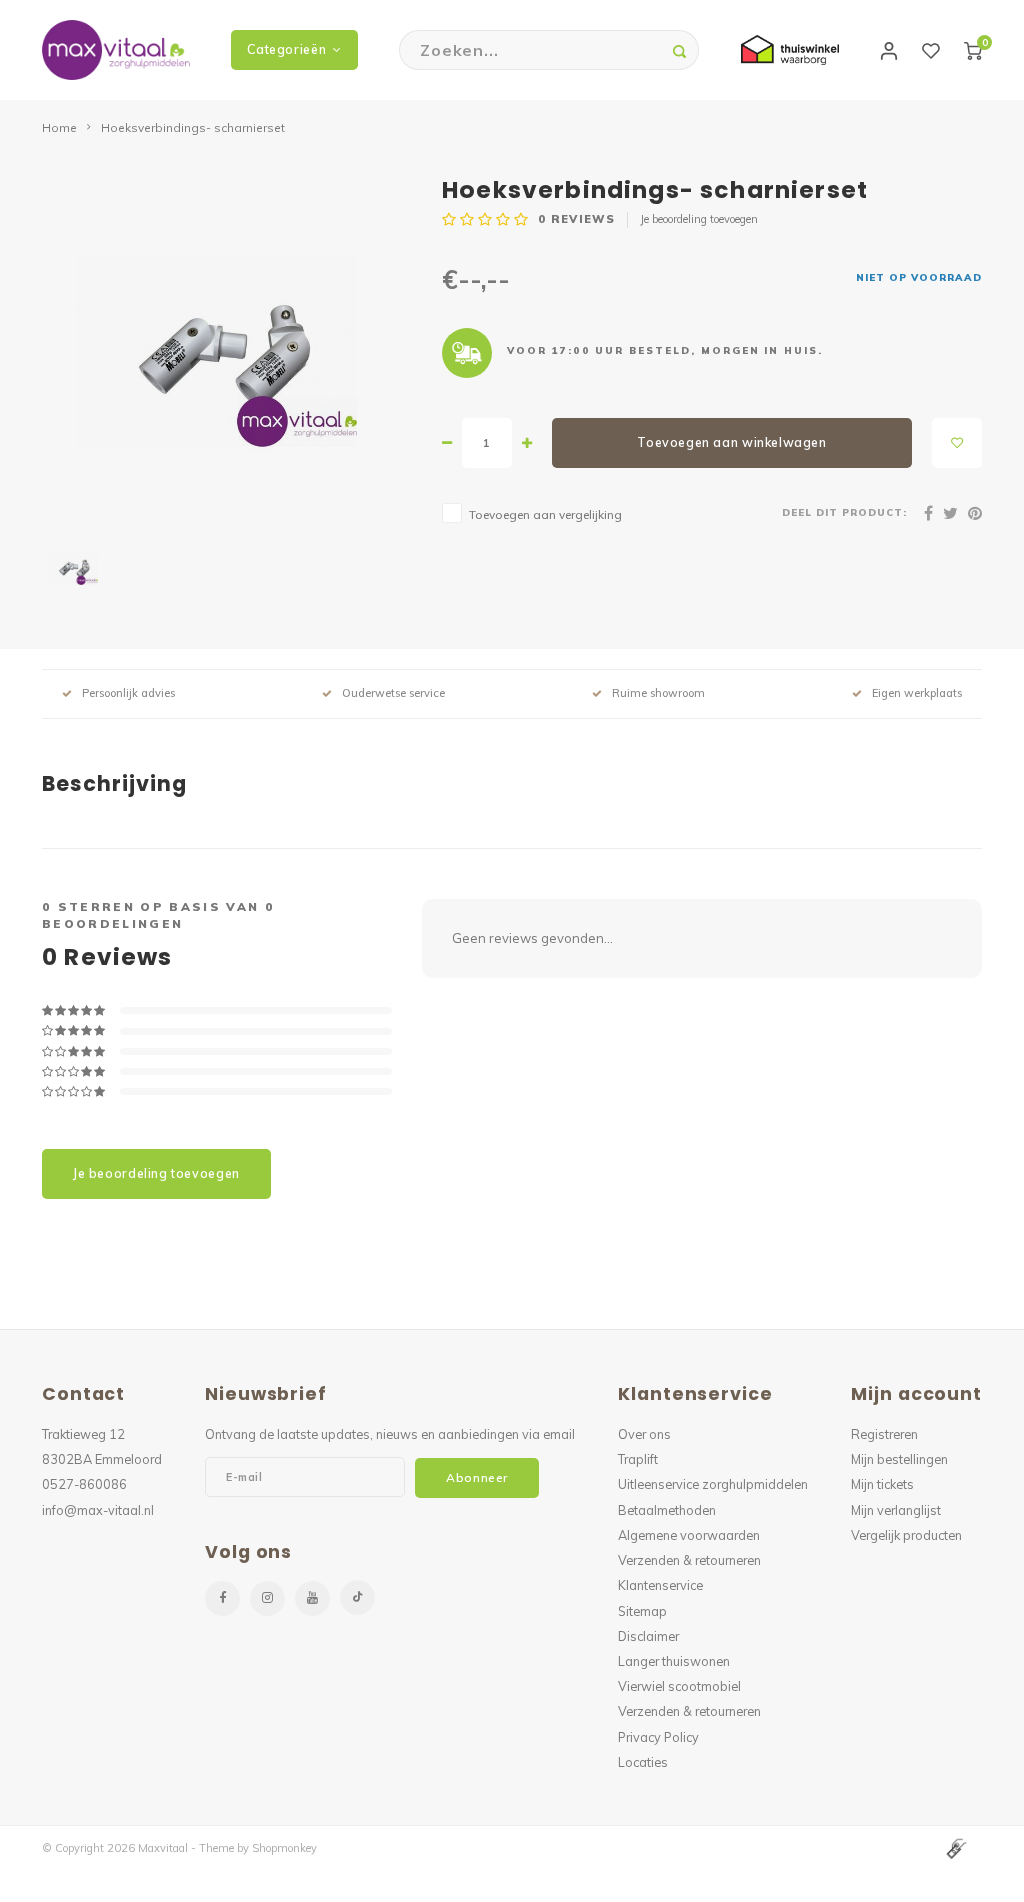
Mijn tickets (882, 1484)
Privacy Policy (658, 1737)
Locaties (643, 1762)
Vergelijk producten (906, 1535)
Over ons (644, 1434)
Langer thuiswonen (674, 1661)
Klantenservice (660, 1585)
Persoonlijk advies (128, 693)
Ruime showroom (658, 693)
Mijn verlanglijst (896, 1510)
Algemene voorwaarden (689, 1535)
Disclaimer (648, 1636)
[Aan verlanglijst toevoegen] (957, 443)
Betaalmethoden (667, 1510)
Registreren (884, 1434)
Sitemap (642, 1611)
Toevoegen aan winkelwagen (731, 442)
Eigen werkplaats (917, 693)
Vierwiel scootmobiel (679, 1686)
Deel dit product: (844, 512)
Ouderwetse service (393, 693)
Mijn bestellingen (899, 1459)
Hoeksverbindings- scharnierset (193, 127)
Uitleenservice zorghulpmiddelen (713, 1484)
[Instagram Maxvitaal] (267, 1598)
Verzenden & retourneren (689, 1560)
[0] (973, 50)
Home (59, 127)
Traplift (638, 1459)
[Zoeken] (679, 50)
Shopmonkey (284, 1848)
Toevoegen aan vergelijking (545, 514)
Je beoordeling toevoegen (699, 219)
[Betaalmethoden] (955, 1847)
